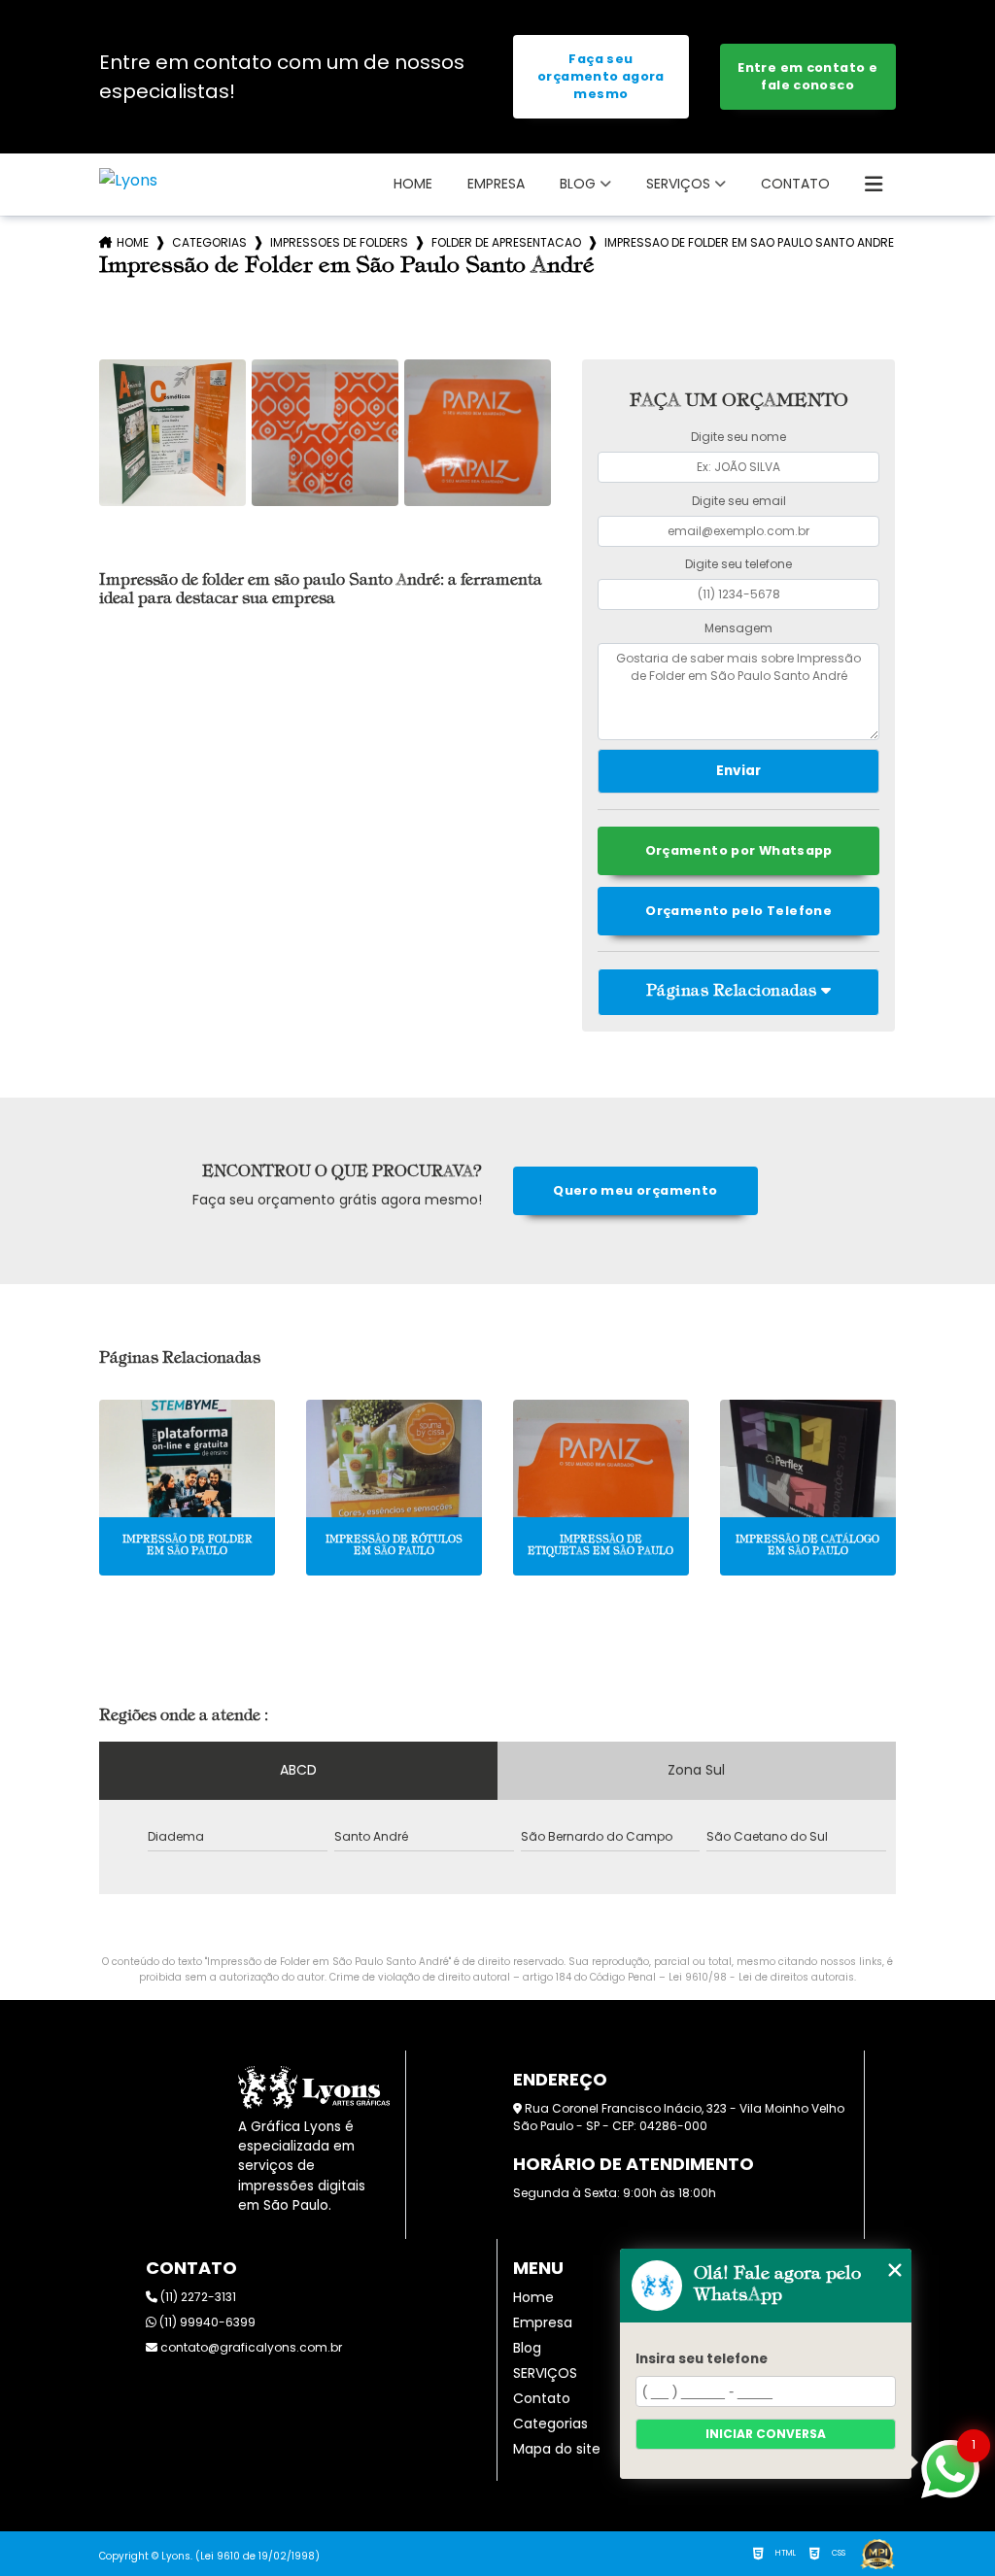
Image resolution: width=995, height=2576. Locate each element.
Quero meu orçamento (635, 1190)
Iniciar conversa (766, 2434)
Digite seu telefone (738, 564)
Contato (795, 184)
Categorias (209, 242)
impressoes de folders (339, 242)
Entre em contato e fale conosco (807, 76)
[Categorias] (874, 185)
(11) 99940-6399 (206, 2322)
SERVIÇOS (678, 184)
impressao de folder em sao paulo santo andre (749, 242)
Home (413, 184)
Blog (578, 184)
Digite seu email (739, 501)
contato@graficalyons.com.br (250, 2347)
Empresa (496, 184)
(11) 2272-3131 (197, 2297)
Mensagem (738, 628)
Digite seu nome (738, 437)
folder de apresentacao (506, 242)
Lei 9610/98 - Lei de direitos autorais (761, 1977)
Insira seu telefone (702, 2359)
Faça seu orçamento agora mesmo (601, 76)
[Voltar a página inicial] (128, 180)
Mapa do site (557, 2449)
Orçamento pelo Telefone (738, 911)
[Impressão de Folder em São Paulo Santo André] (172, 433)
